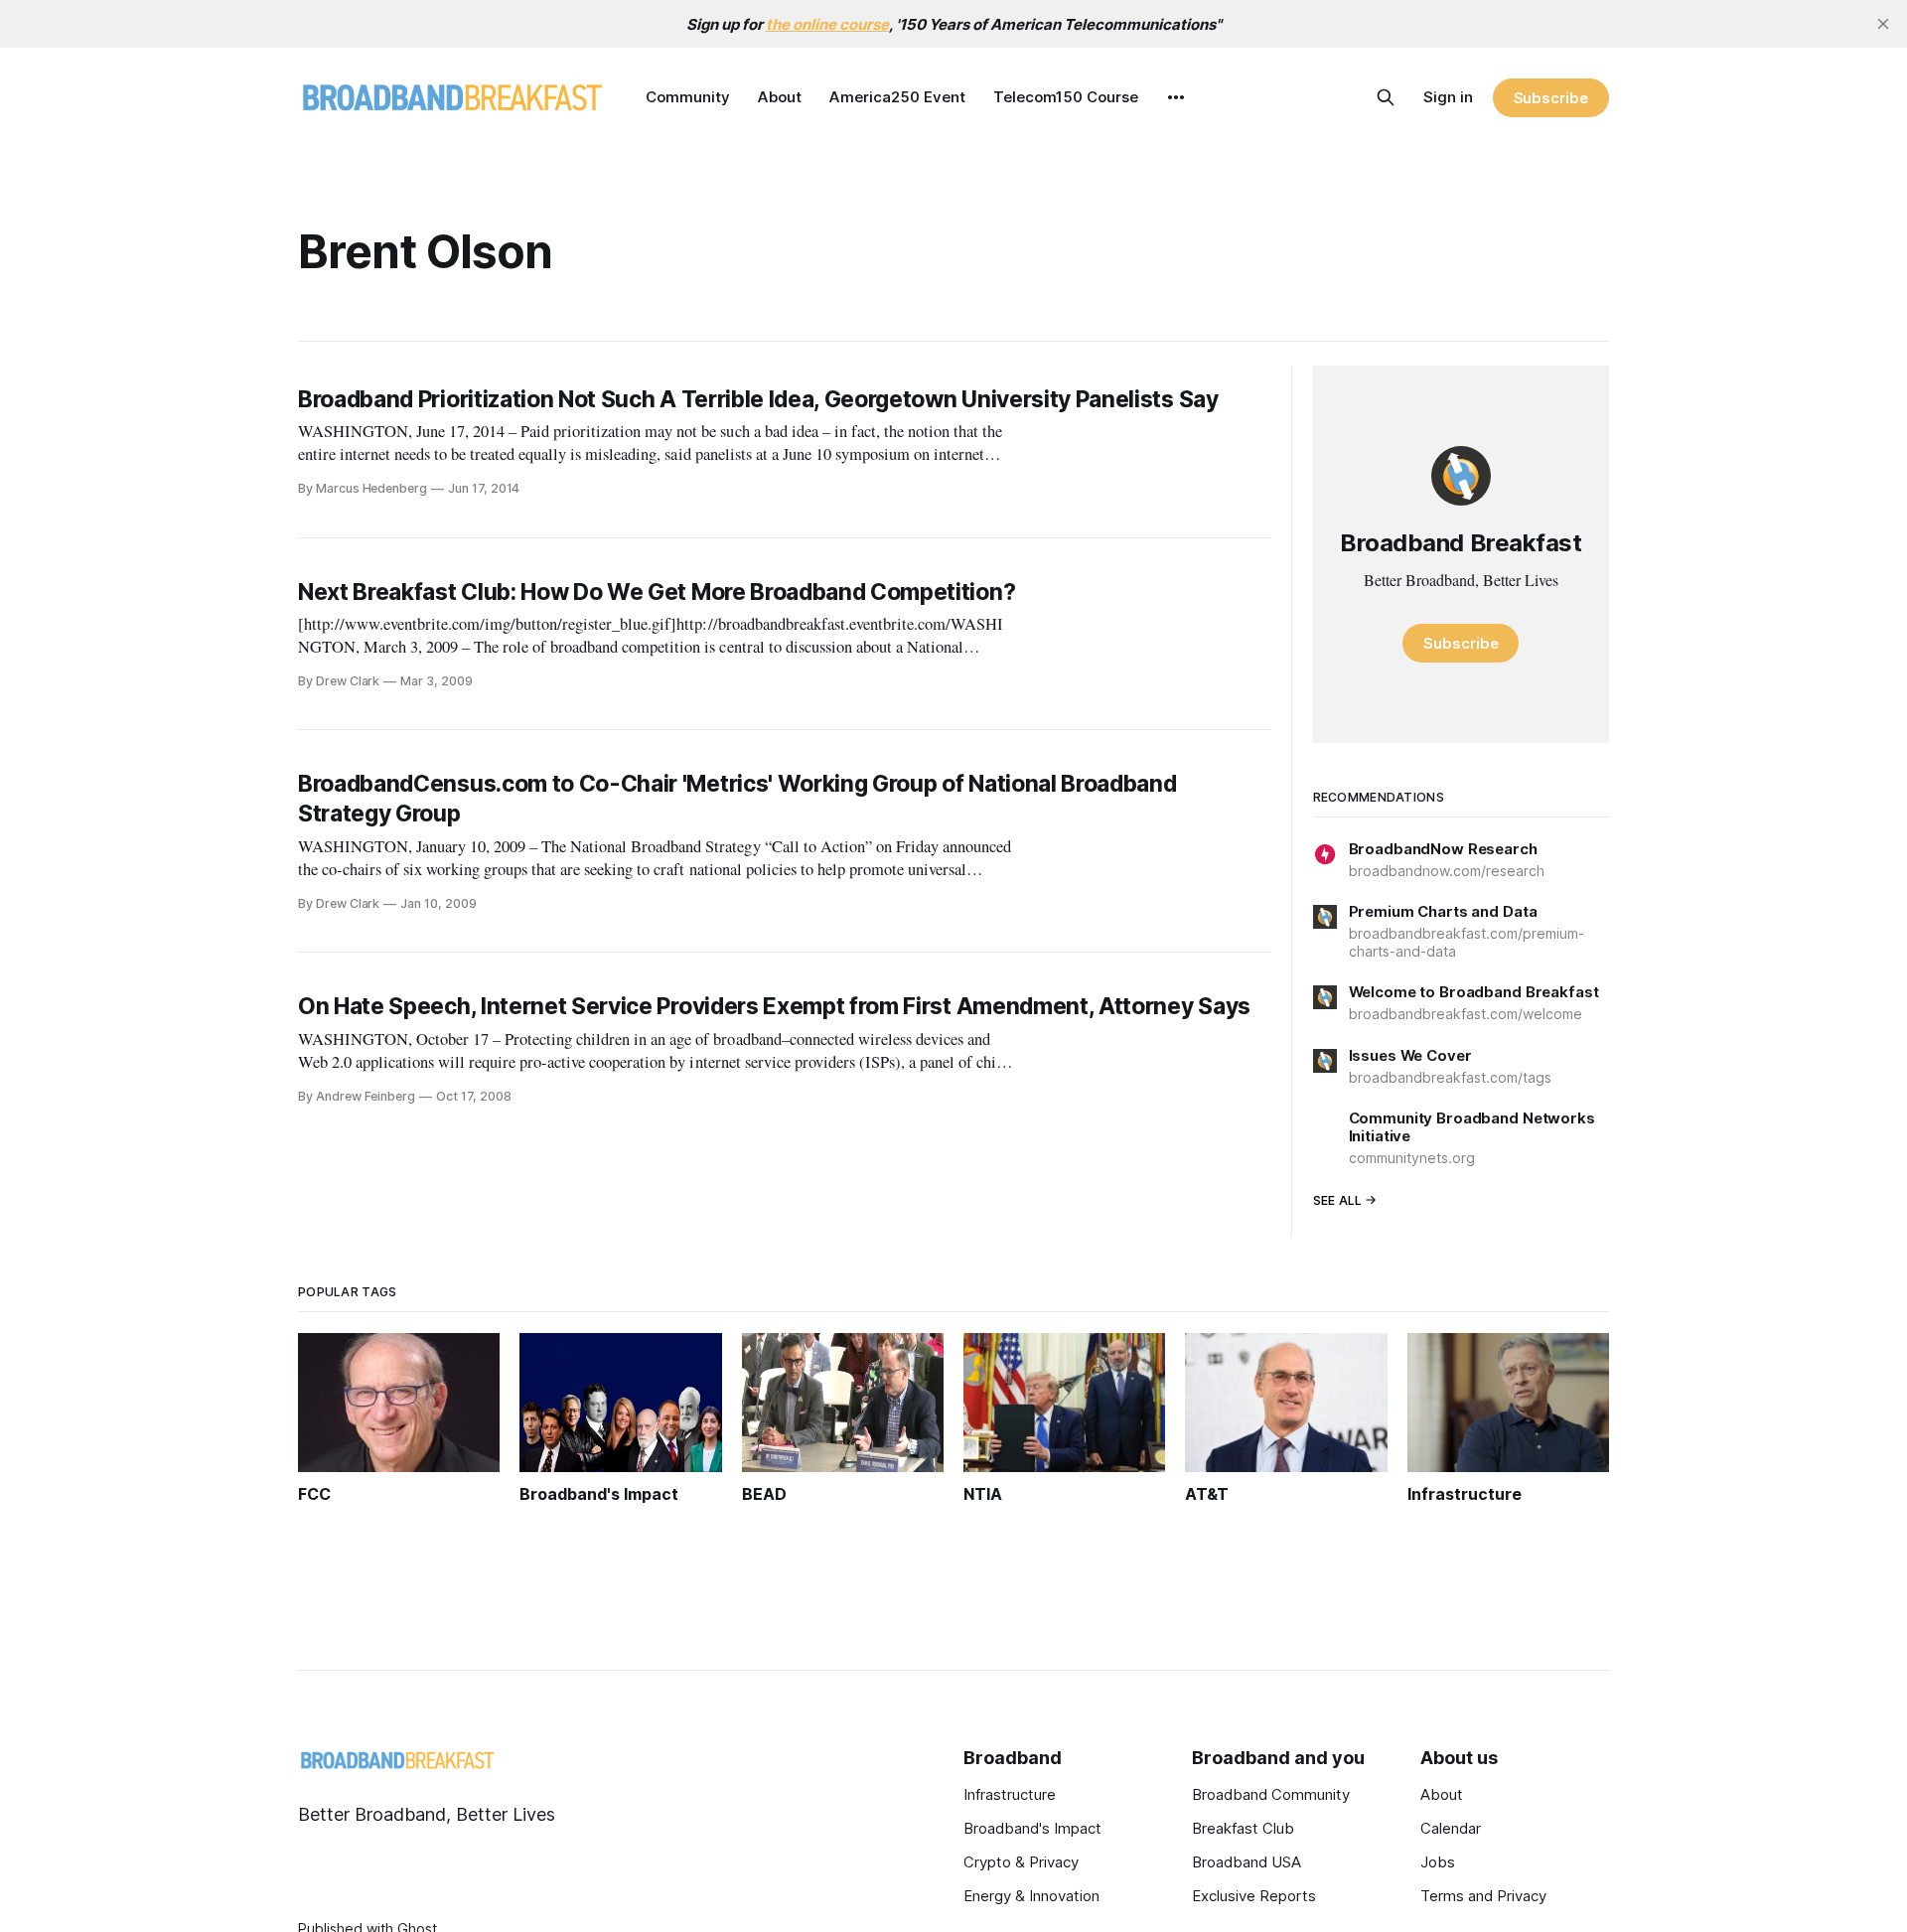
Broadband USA (1247, 1862)
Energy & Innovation (1031, 1896)
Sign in (1448, 97)
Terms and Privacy (1483, 1896)
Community (688, 97)
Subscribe (1551, 98)
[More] (1176, 97)
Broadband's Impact (1032, 1828)
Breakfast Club (1243, 1828)
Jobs (1438, 1862)
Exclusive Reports (1254, 1896)
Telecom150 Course (1066, 97)
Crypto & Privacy (1021, 1862)
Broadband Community (1271, 1794)
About (780, 97)
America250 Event (897, 97)
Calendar (1451, 1828)
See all (1338, 1200)
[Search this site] (1386, 97)
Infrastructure (1010, 1794)
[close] (1883, 24)
